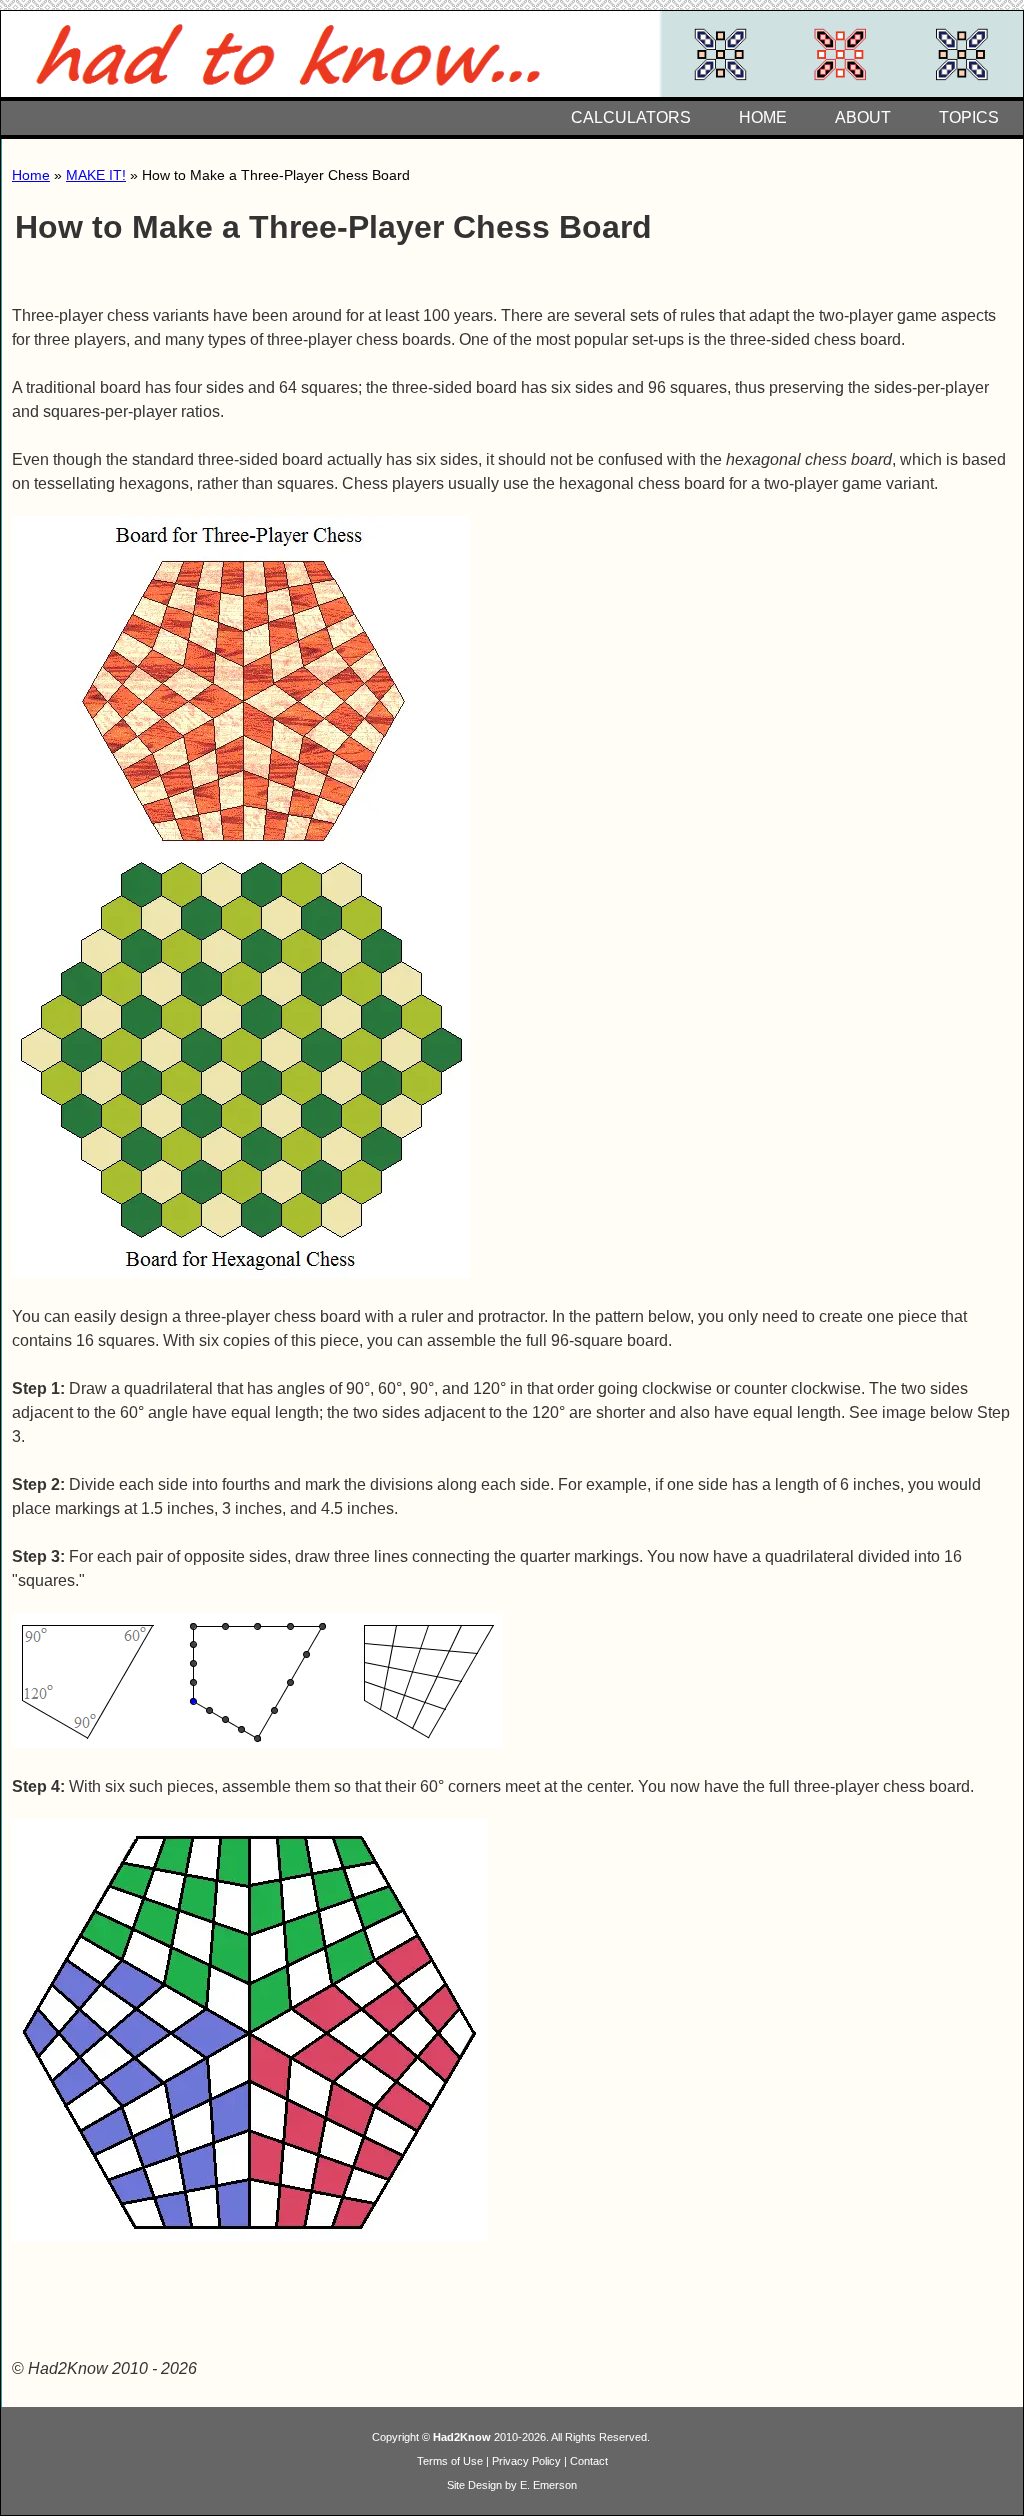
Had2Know (462, 2437)
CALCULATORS (631, 117)
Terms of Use (450, 2461)
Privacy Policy (526, 2461)
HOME (763, 117)
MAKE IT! (96, 175)
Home (31, 175)
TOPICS (969, 117)
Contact (589, 2461)
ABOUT (863, 117)
